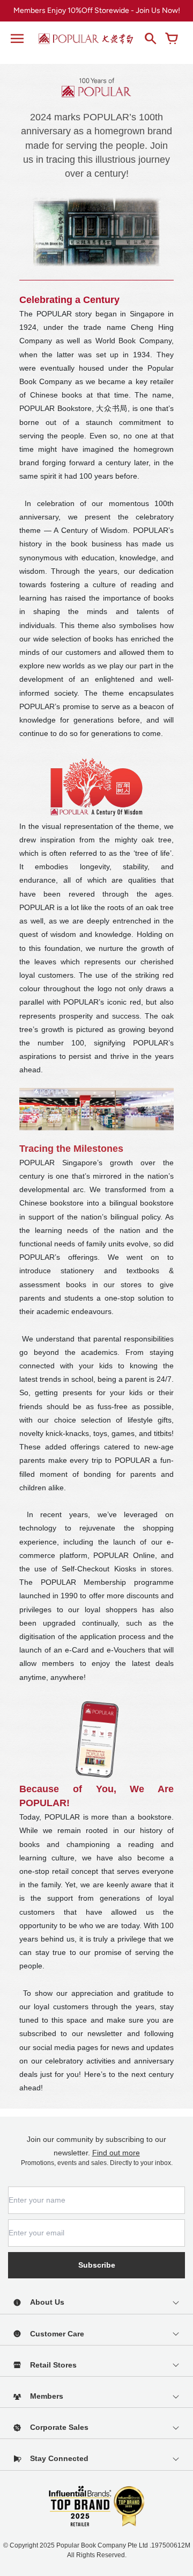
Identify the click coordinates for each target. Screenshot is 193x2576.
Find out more (116, 2153)
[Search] (150, 39)
